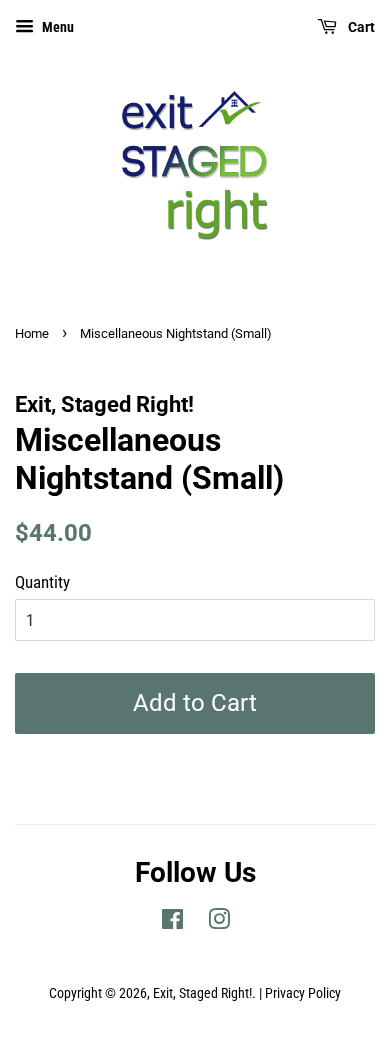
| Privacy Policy (300, 993)
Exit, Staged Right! (202, 993)
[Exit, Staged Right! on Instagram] (219, 923)
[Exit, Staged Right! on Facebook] (172, 923)
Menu (56, 27)
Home (32, 333)
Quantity (42, 582)
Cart (360, 27)
